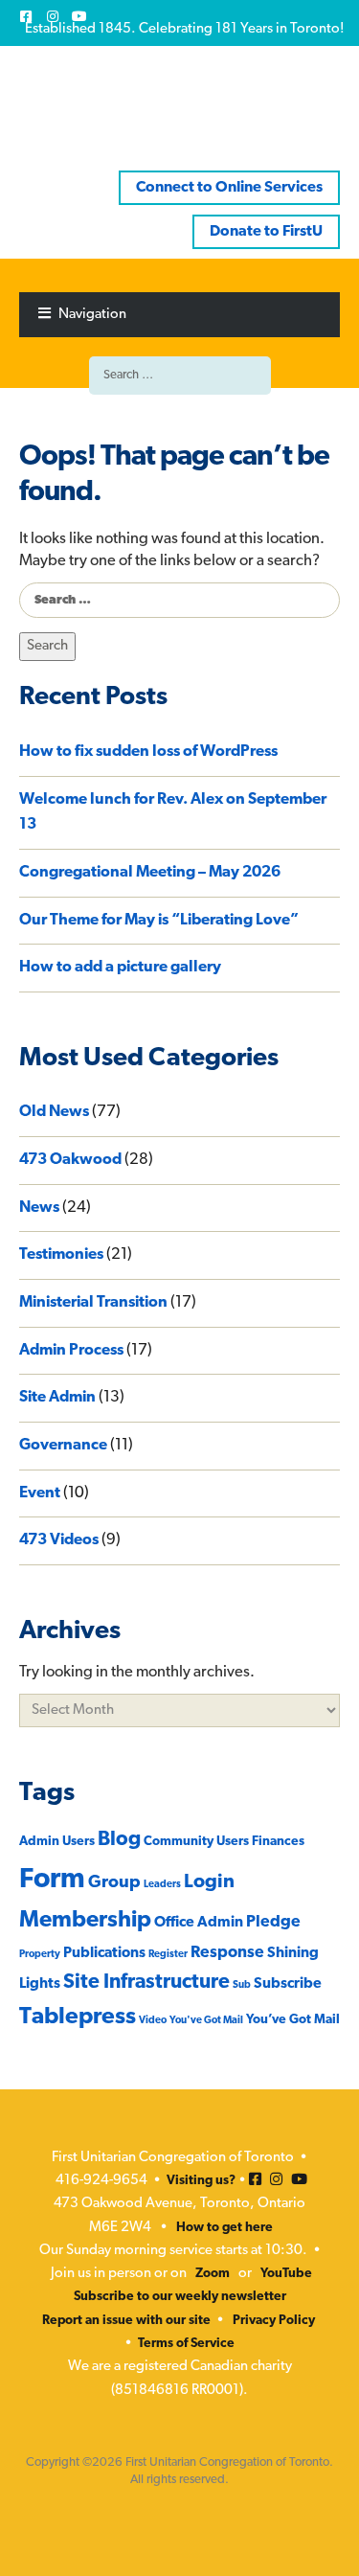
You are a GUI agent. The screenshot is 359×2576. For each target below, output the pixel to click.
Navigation (92, 315)
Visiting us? (201, 2181)
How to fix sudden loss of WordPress (148, 752)
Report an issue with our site (126, 2321)
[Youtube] (79, 16)
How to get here (224, 2228)
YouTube (286, 2274)
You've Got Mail (206, 2021)
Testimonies (61, 1255)
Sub (242, 1985)
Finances (278, 1842)
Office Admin (199, 1923)
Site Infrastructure (146, 1983)
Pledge (273, 1922)
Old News (54, 1112)
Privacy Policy (274, 2321)
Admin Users (57, 1842)
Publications (104, 1953)
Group (114, 1883)
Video (153, 2021)
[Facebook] (26, 16)
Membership (85, 1921)
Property (40, 1955)
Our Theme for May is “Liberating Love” (159, 921)
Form (52, 1880)
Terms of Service (186, 2344)
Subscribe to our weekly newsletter (180, 2297)
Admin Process (71, 1351)
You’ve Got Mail (293, 2020)
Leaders (162, 1885)
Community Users (196, 1842)
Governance (63, 1446)
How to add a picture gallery (120, 968)
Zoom (213, 2274)
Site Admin (57, 1398)
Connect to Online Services (229, 188)
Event (40, 1493)
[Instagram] (53, 16)
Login (209, 1882)
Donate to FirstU (266, 232)
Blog (119, 1840)
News (39, 1208)
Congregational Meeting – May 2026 (150, 873)
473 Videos (59, 1540)
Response (227, 1953)
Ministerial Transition (93, 1303)
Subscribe (288, 1984)
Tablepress (78, 2017)
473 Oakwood (70, 1160)
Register (168, 1955)
